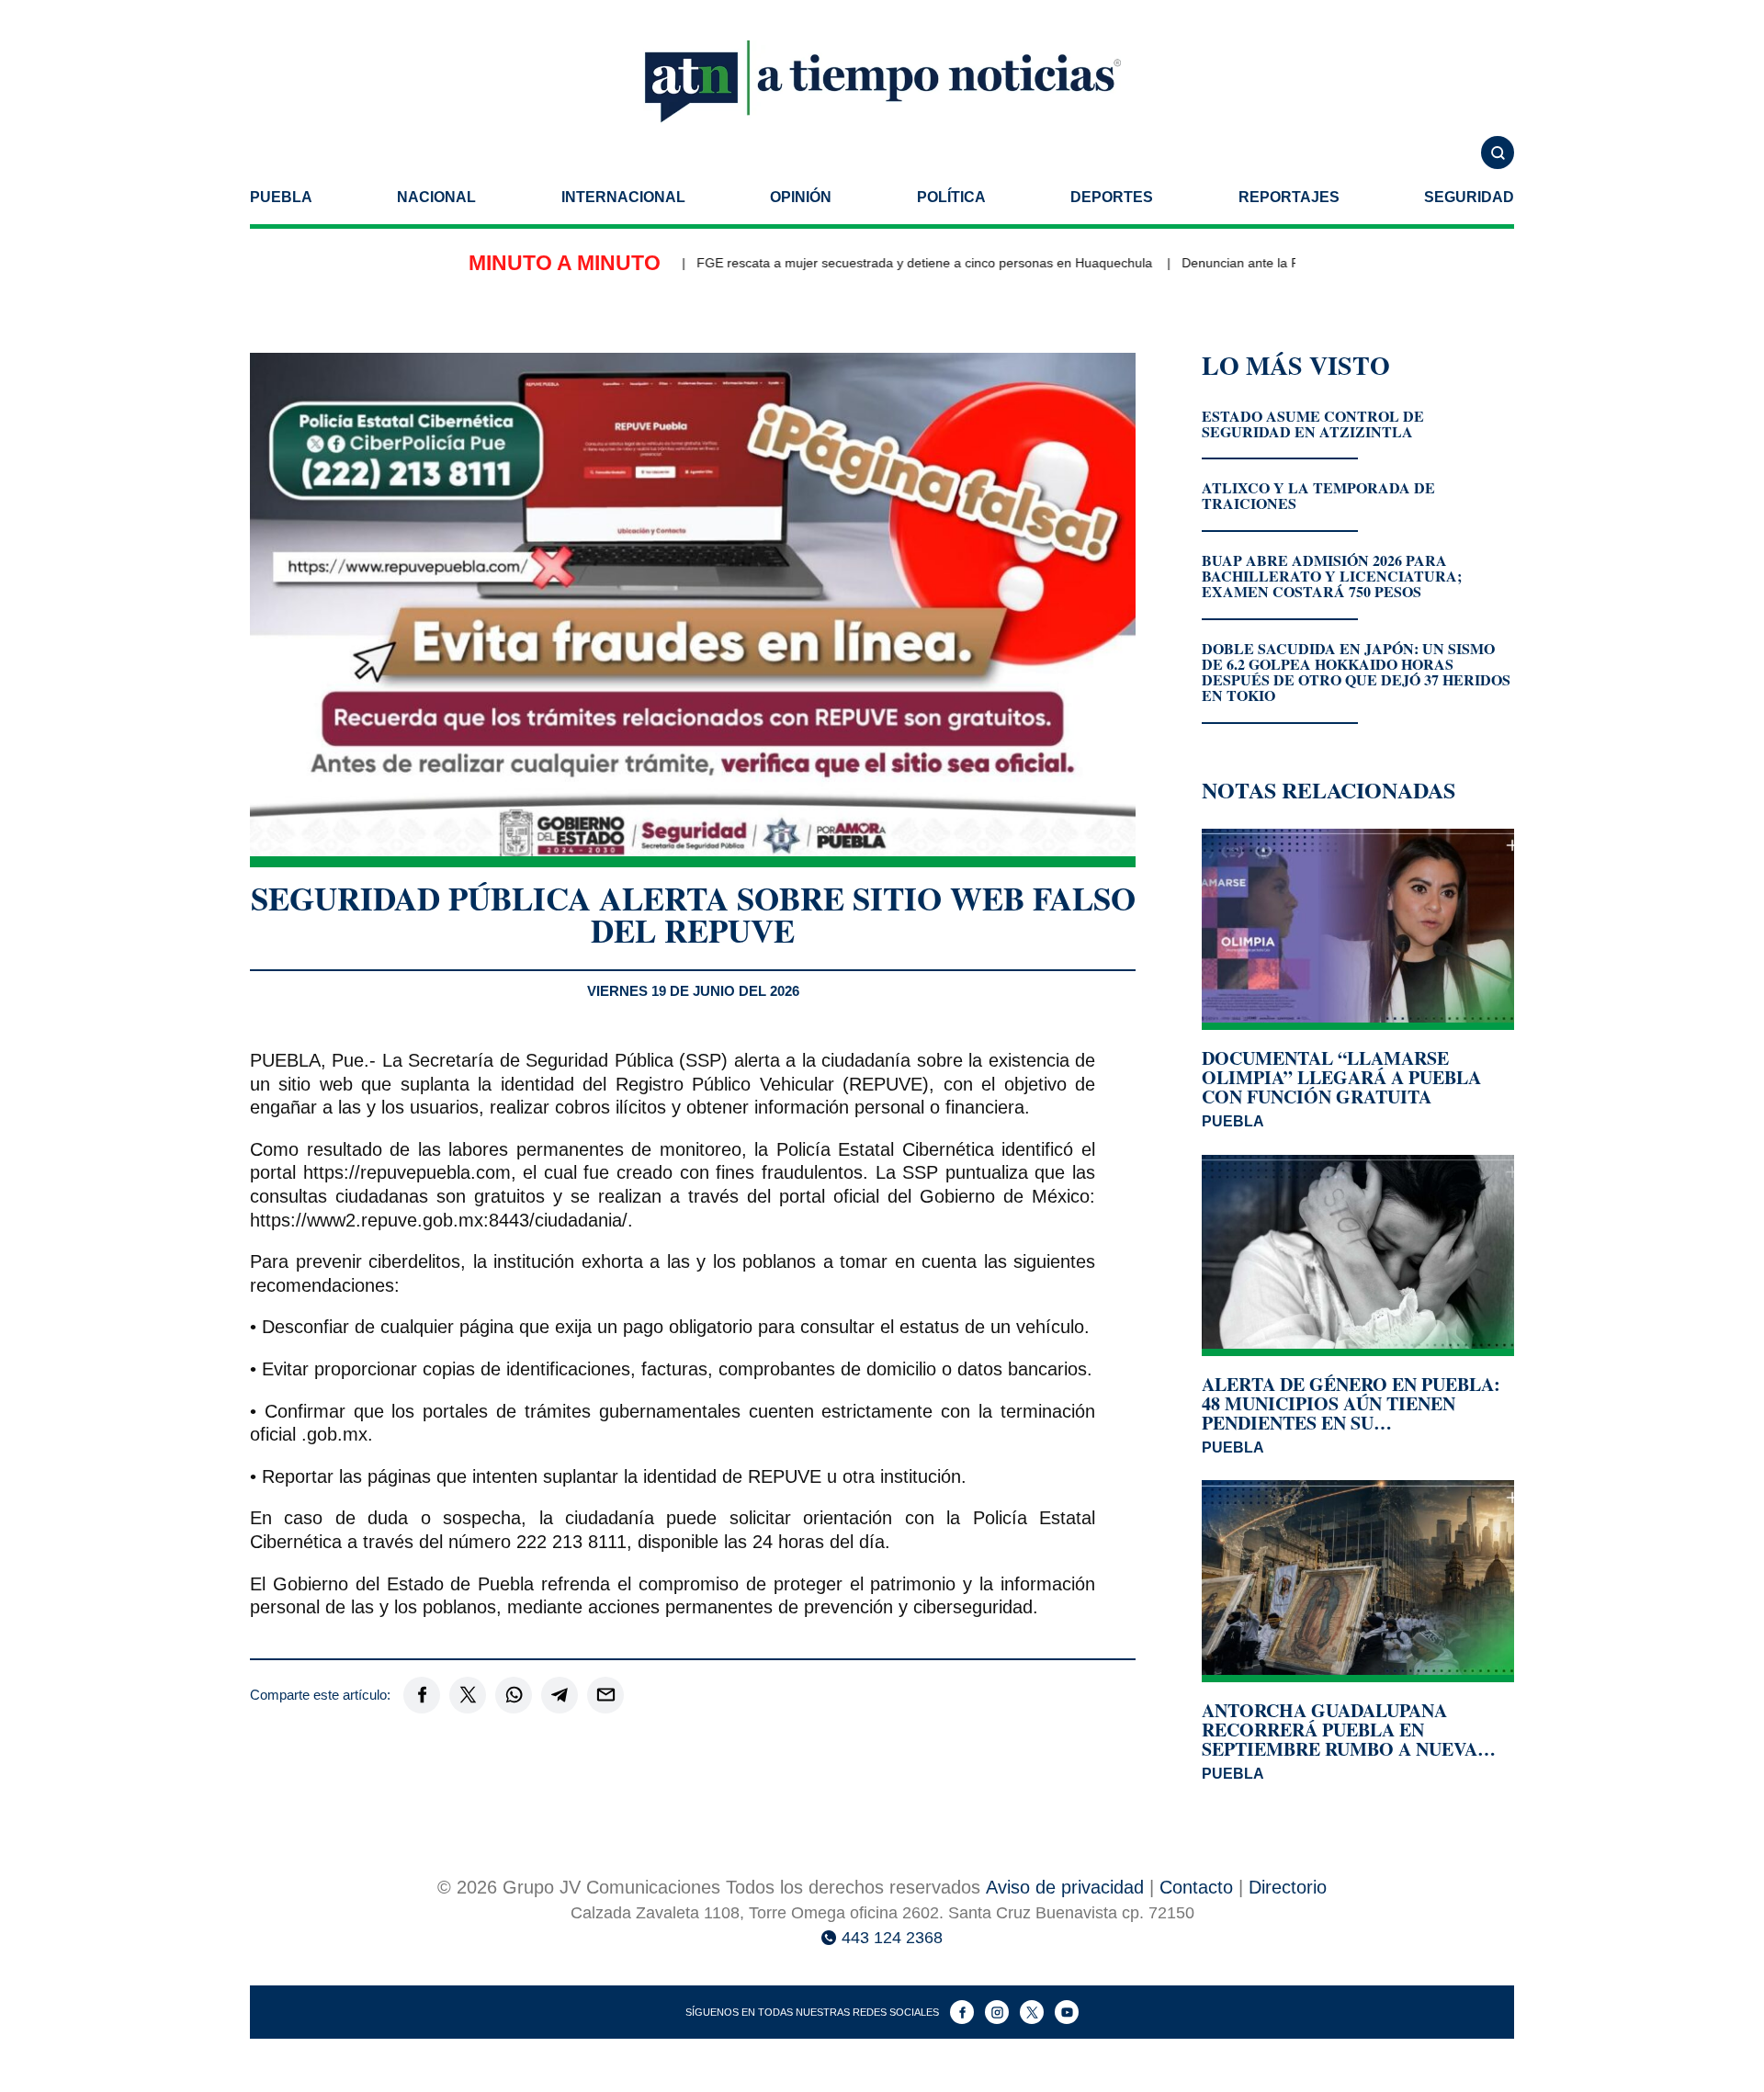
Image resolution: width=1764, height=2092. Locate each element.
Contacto (1196, 1887)
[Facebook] (962, 2012)
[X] (1032, 2012)
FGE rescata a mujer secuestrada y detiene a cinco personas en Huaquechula (888, 263)
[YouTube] (1067, 2012)
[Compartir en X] (468, 1695)
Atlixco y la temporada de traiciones (1318, 495)
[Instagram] (997, 2012)
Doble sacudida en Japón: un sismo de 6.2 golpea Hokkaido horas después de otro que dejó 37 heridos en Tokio (1356, 672)
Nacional (436, 197)
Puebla (281, 197)
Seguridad (1469, 197)
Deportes (1112, 197)
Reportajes (1289, 197)
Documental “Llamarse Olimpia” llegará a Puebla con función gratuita (1341, 1077)
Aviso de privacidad (1065, 1887)
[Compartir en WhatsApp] (514, 1695)
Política (951, 197)
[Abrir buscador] (1498, 153)
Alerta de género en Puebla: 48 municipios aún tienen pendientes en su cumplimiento (1351, 1403)
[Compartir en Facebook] (422, 1695)
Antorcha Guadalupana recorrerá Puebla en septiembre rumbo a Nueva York (1340, 1730)
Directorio (1288, 1887)
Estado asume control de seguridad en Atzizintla (1313, 424)
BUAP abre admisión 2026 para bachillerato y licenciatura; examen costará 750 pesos (1332, 576)
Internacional (623, 197)
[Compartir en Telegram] (560, 1695)
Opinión (801, 197)
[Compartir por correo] (605, 1695)
